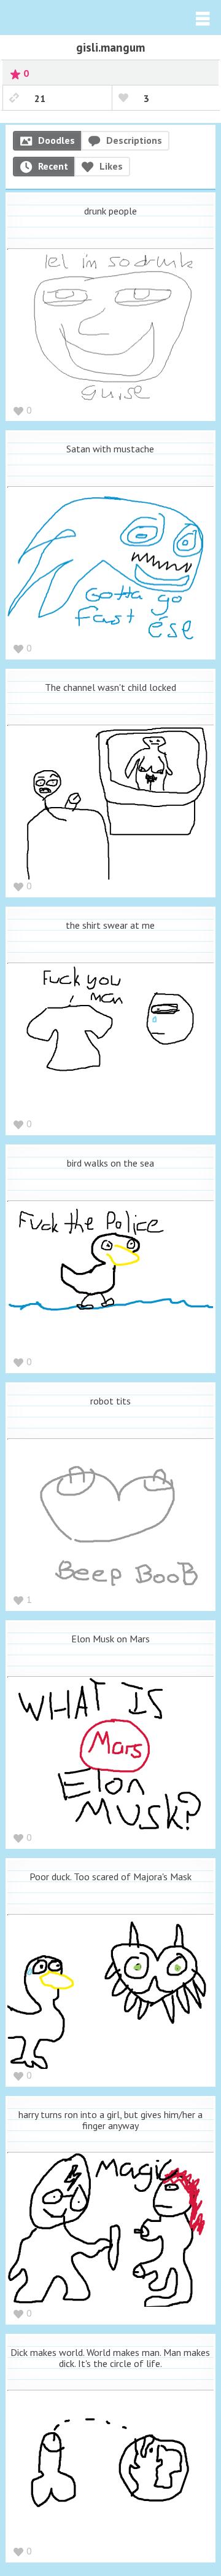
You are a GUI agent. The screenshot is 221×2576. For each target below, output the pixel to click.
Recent (53, 166)
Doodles (56, 140)
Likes (111, 166)
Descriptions (134, 140)
